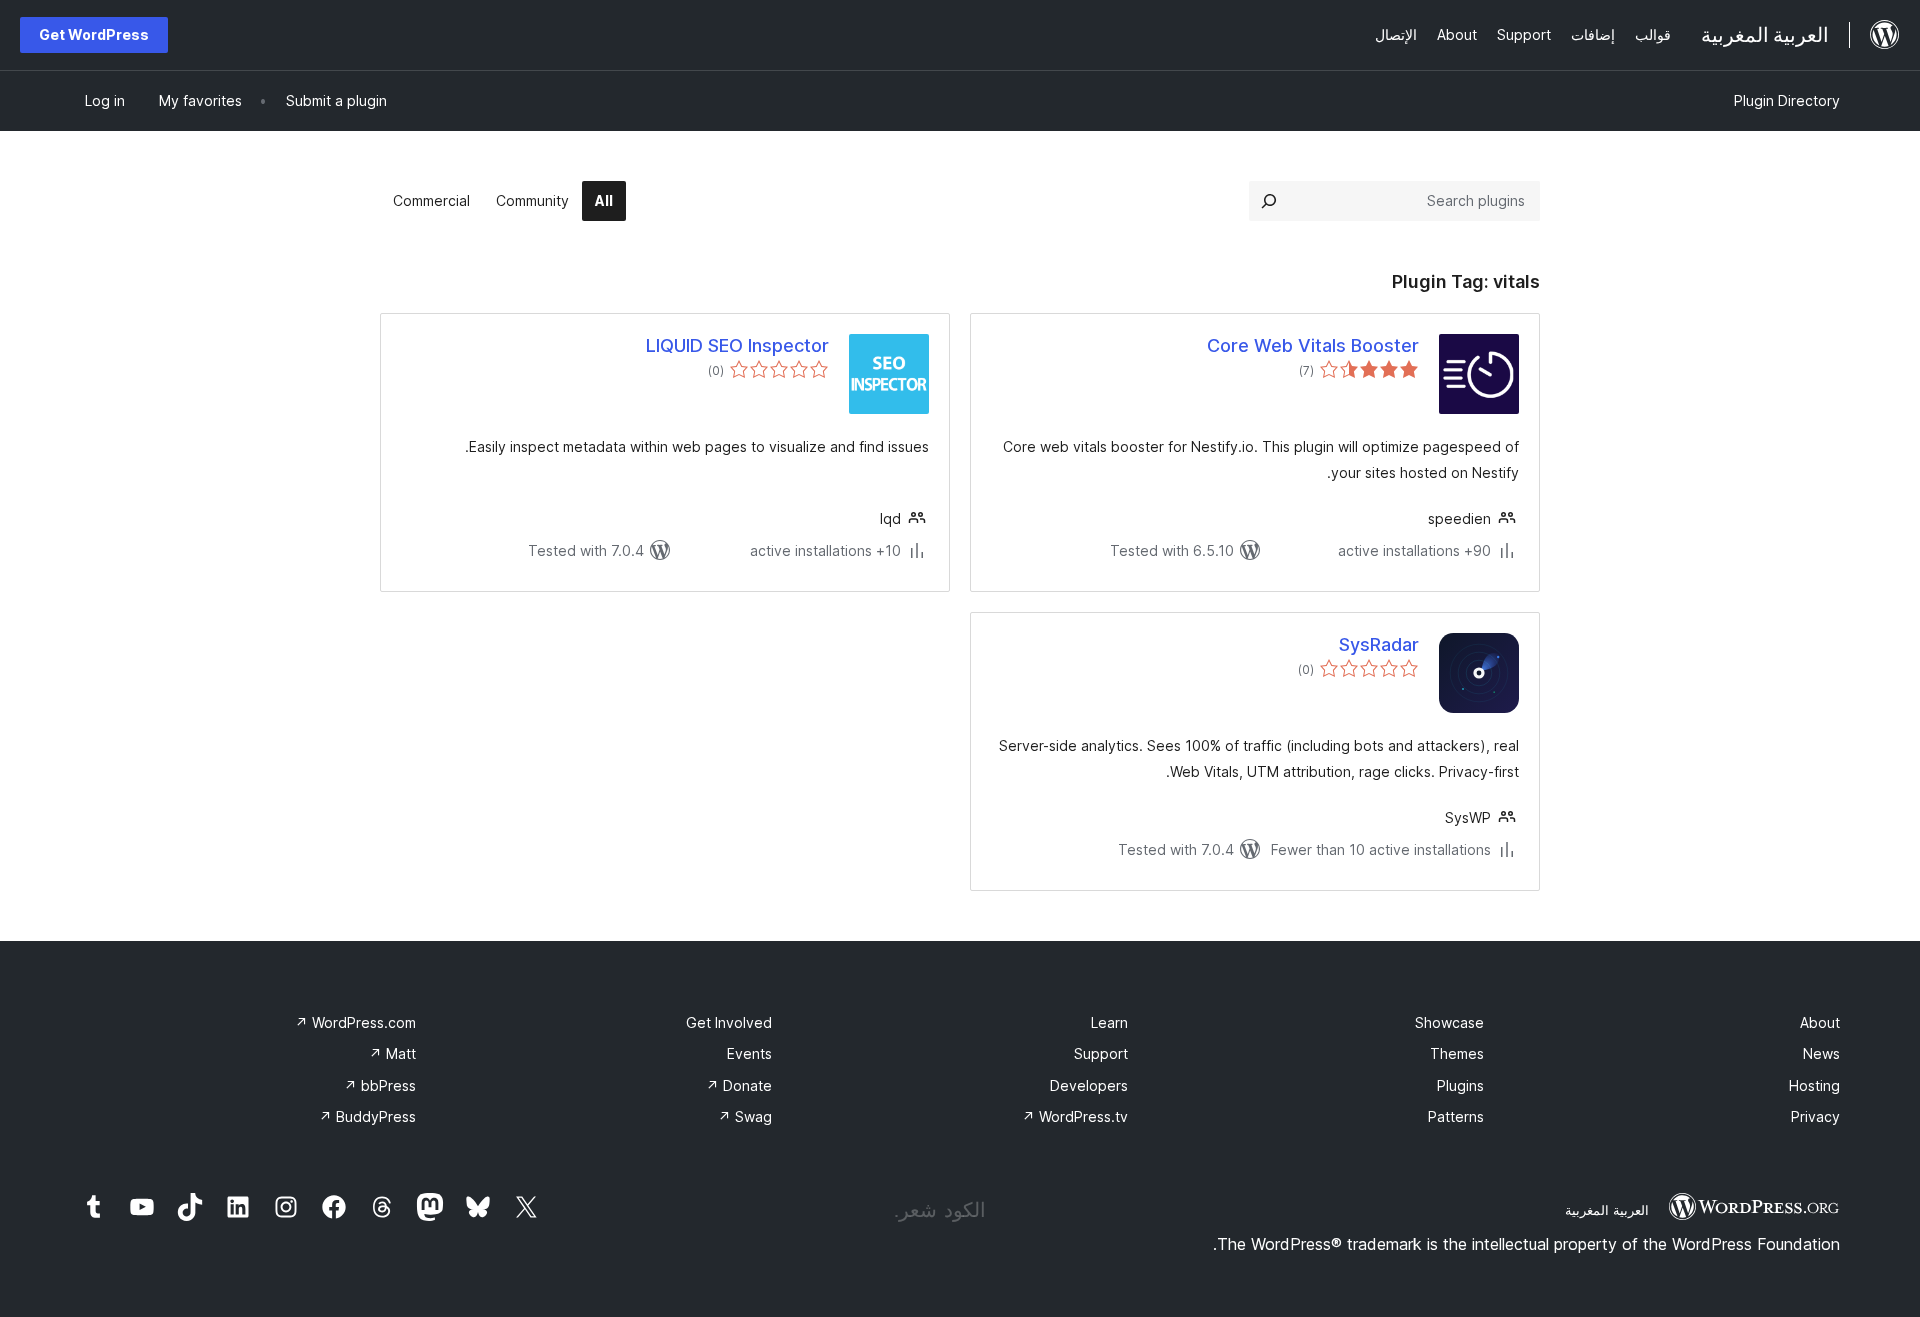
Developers (1089, 1085)
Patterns (1456, 1116)
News (1821, 1053)
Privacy (1815, 1116)
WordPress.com (355, 1022)
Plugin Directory (1787, 100)
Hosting (1814, 1085)
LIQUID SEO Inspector (737, 345)
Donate (739, 1085)
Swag (745, 1116)
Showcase (1449, 1022)
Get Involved (729, 1022)
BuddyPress (367, 1116)
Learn (1109, 1022)
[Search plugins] (1269, 201)
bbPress (380, 1085)
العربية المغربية (1607, 1210)
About (1820, 1022)
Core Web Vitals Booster (1313, 345)
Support (1101, 1053)
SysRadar (1379, 644)
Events (749, 1053)
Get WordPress (94, 34)
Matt (392, 1053)
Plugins (1460, 1085)
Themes (1457, 1053)
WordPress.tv (1075, 1116)
